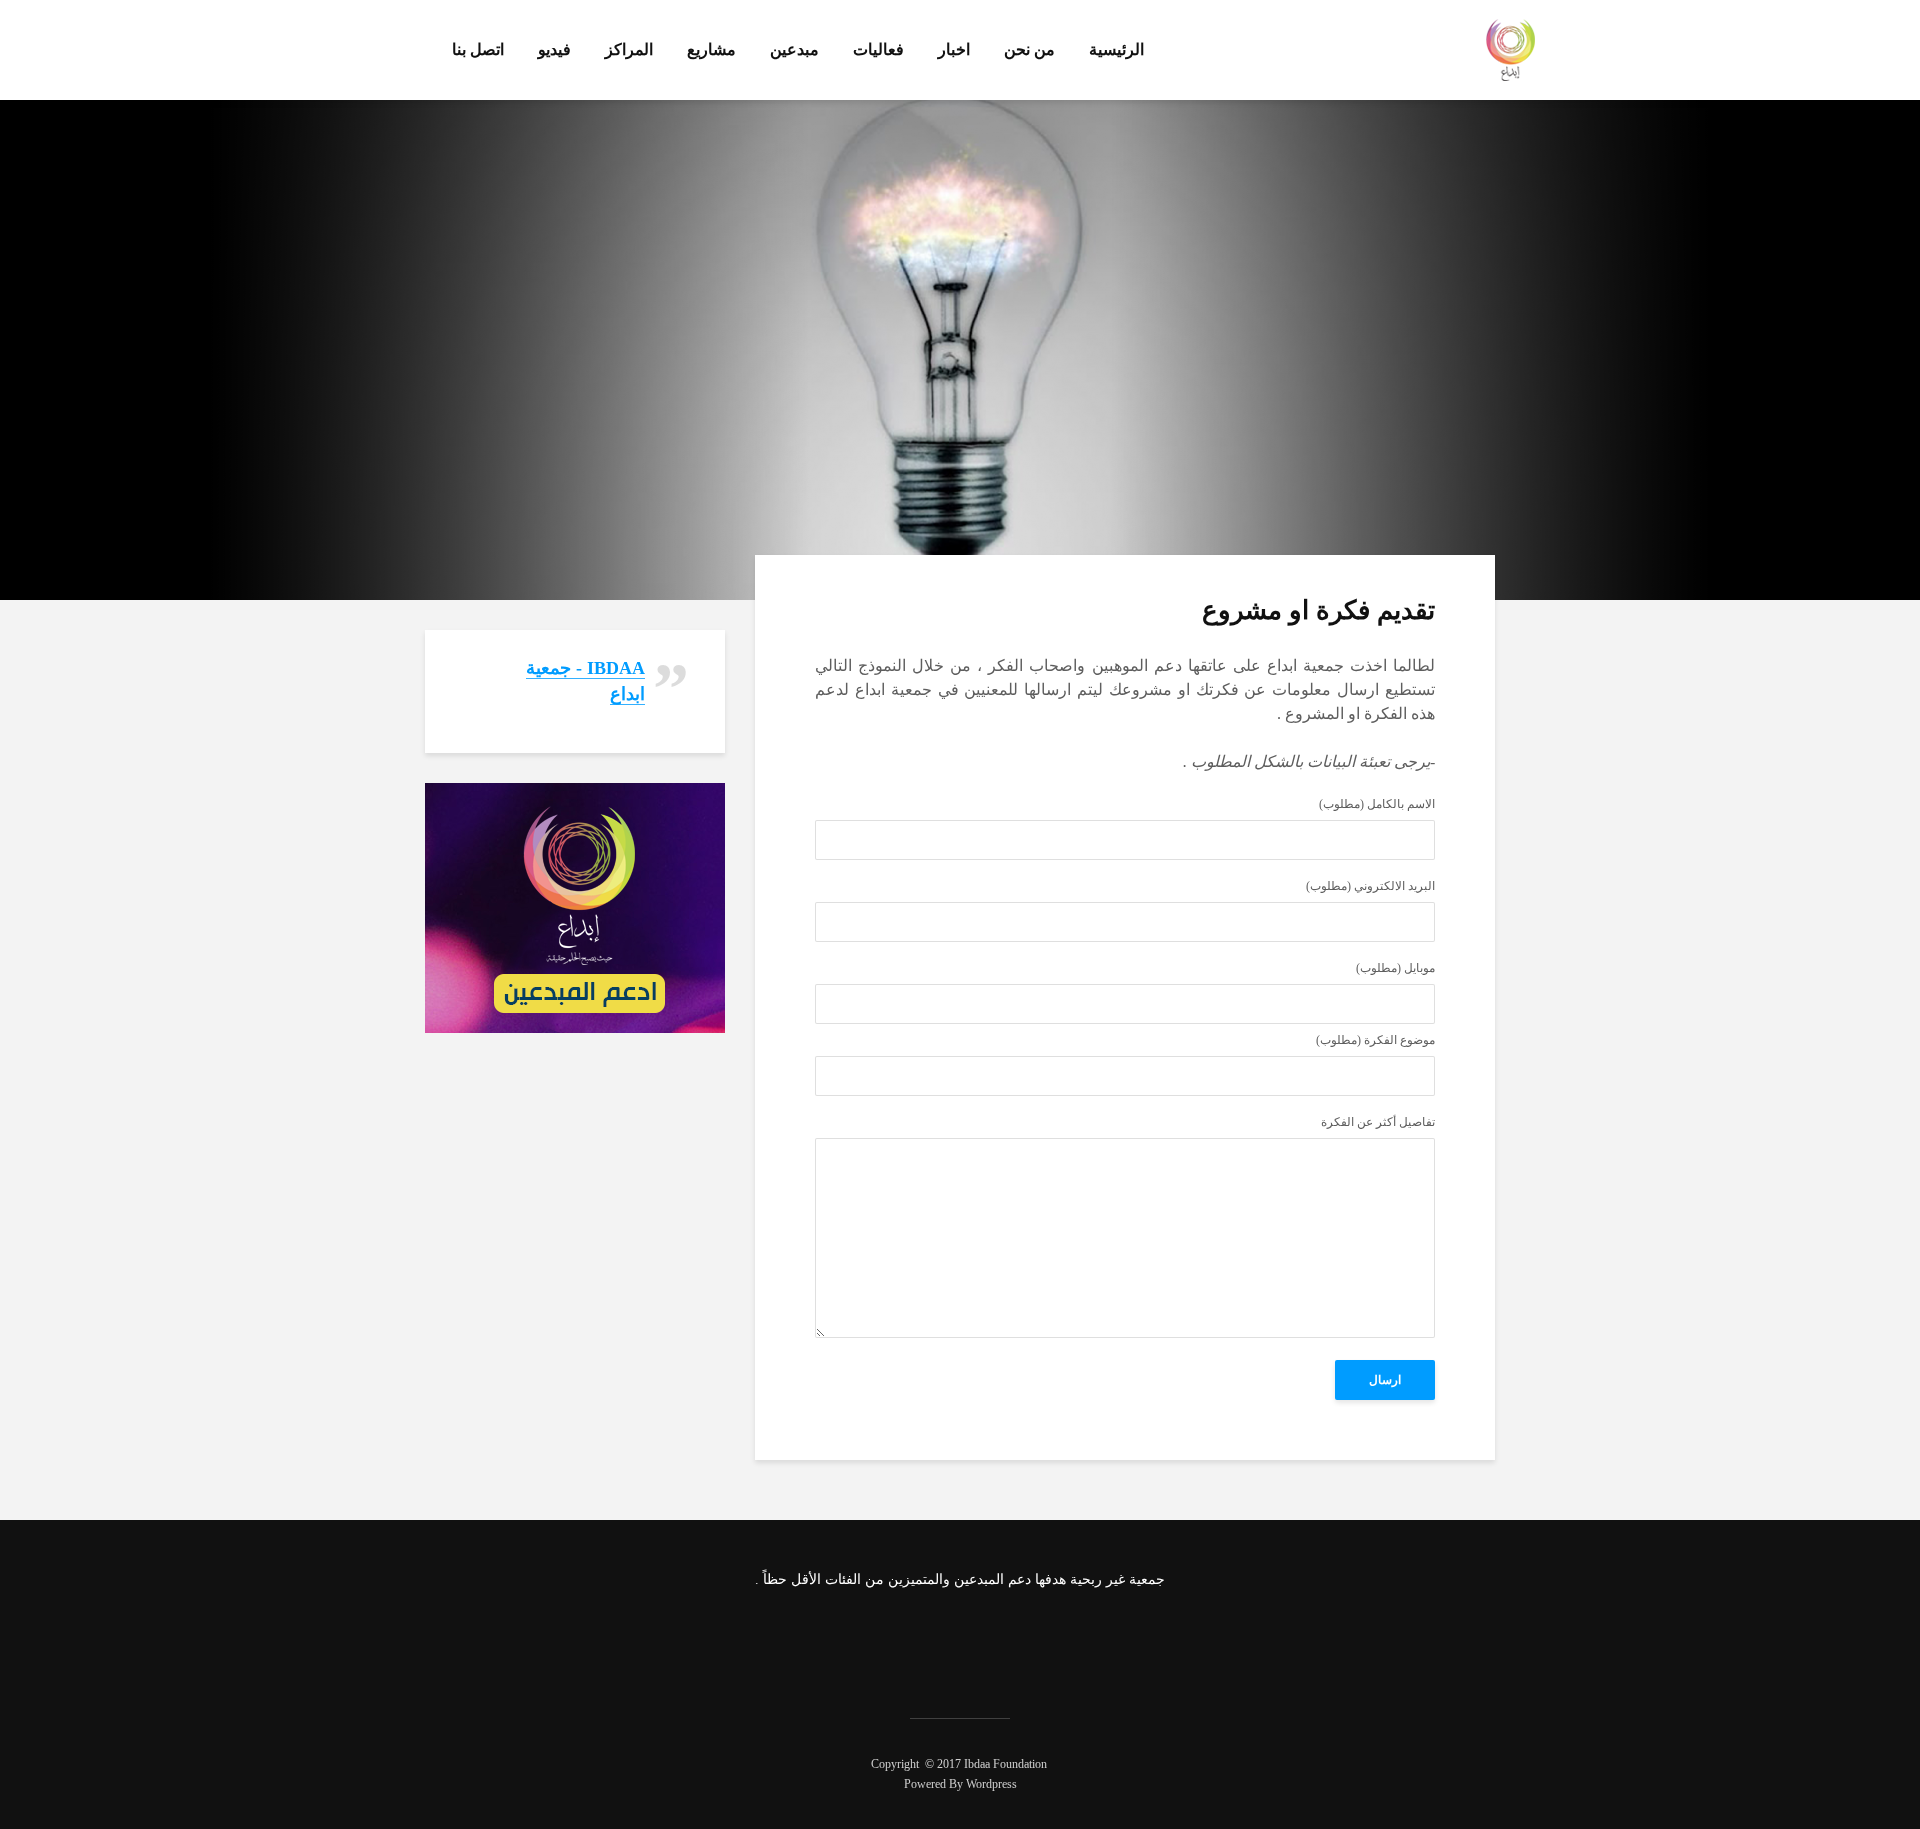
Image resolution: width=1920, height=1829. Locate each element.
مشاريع (711, 49)
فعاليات (878, 49)
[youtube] (878, 1642)
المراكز (629, 49)
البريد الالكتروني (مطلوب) (1370, 886)
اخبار (954, 49)
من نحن (1029, 49)
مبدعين (794, 49)
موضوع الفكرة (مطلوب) (1375, 1040)
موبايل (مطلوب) (1395, 968)
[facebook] (1037, 1642)
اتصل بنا (478, 49)
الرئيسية (1116, 49)
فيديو (554, 49)
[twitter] (984, 1642)
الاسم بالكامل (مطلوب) (1377, 804)
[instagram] (931, 1642)
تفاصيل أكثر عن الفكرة (1378, 1122)
